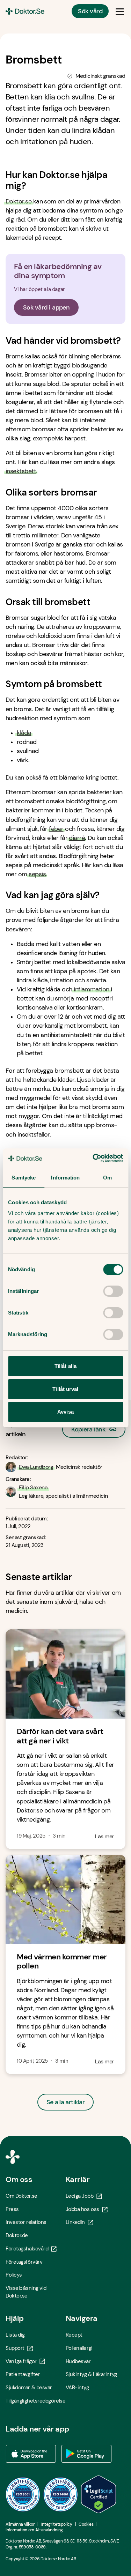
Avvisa (65, 1412)
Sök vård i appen (46, 307)
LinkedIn (75, 2222)
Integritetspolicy (57, 2524)
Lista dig (15, 2335)
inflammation (92, 989)
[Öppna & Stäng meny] (120, 11)
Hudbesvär (78, 2361)
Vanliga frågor (21, 2361)
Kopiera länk (88, 1427)
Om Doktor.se (21, 2196)
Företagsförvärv (24, 2262)
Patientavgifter (23, 2374)
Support (15, 2348)
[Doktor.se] (25, 11)
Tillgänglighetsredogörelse (35, 2401)
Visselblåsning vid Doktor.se (26, 2292)
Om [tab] (107, 1178)
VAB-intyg (77, 2388)
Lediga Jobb (80, 2196)
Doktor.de (17, 2235)
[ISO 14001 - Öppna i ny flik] (61, 2494)
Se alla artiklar (65, 2102)
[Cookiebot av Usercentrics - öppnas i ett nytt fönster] (93, 1158)
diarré (77, 838)
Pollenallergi (79, 2348)
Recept (74, 2335)
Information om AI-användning (34, 2530)
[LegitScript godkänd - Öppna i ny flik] (99, 2494)
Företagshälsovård (27, 2249)
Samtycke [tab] (24, 1178)
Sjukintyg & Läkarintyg (91, 2374)
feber (56, 829)
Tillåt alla (65, 1366)
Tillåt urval (65, 1389)
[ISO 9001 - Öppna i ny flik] (23, 2494)
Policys (14, 2275)
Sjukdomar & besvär (29, 2388)
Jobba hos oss (82, 2209)
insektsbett (21, 471)
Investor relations (26, 2222)
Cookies (86, 2524)
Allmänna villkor (20, 2524)
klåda (24, 733)
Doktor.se (19, 201)
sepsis (37, 874)
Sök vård (90, 11)
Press (12, 2209)
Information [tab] (65, 1178)
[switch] (113, 1291)
